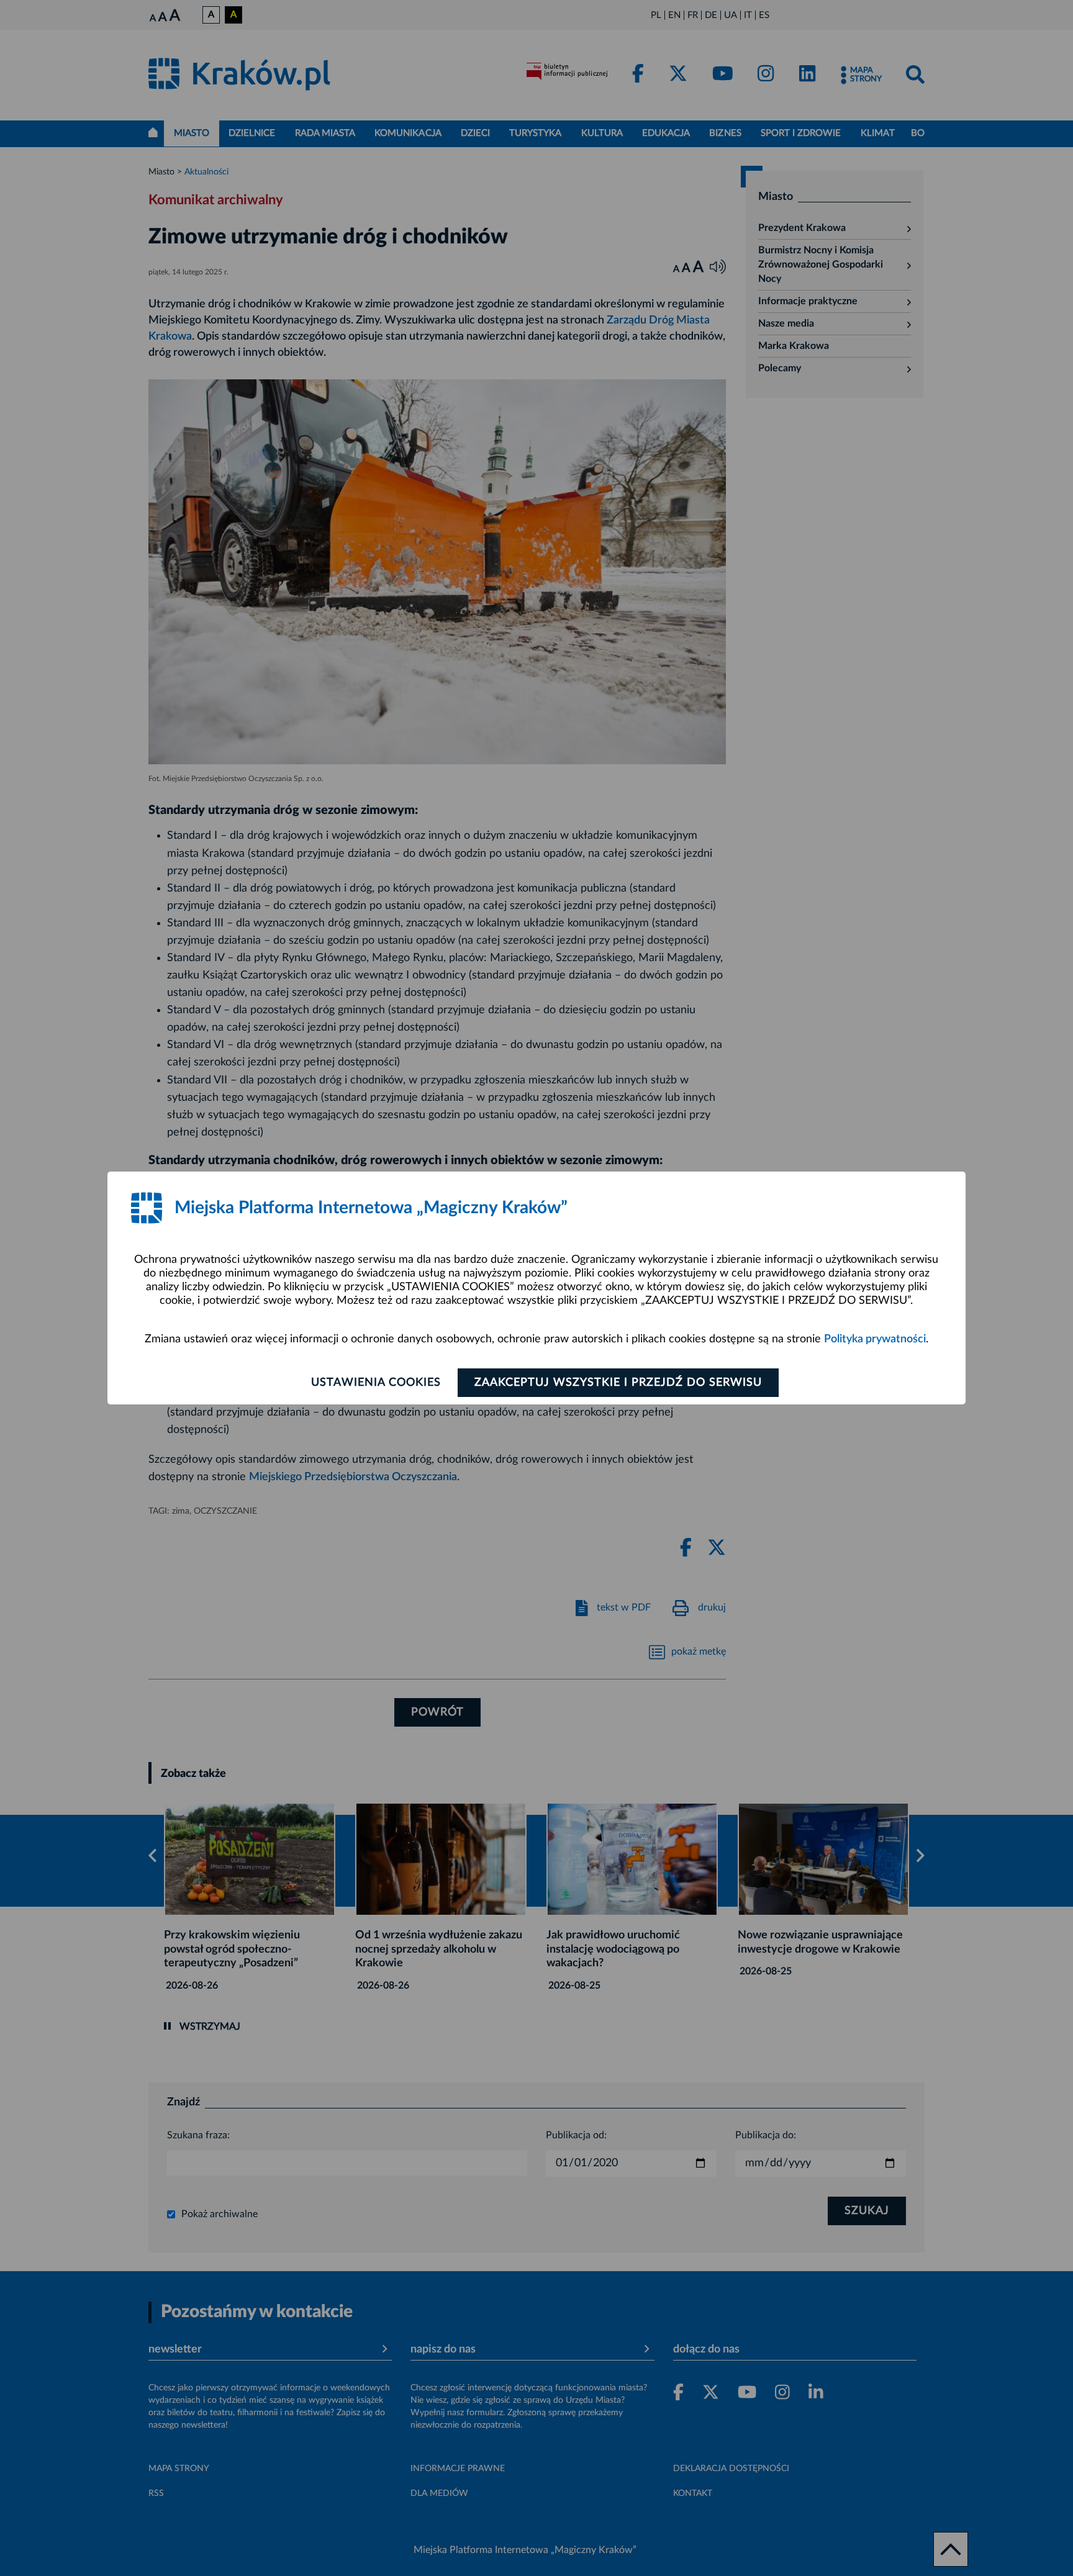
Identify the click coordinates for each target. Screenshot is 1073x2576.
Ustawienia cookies (376, 1383)
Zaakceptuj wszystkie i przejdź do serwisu (618, 1383)
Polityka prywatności (875, 1339)
